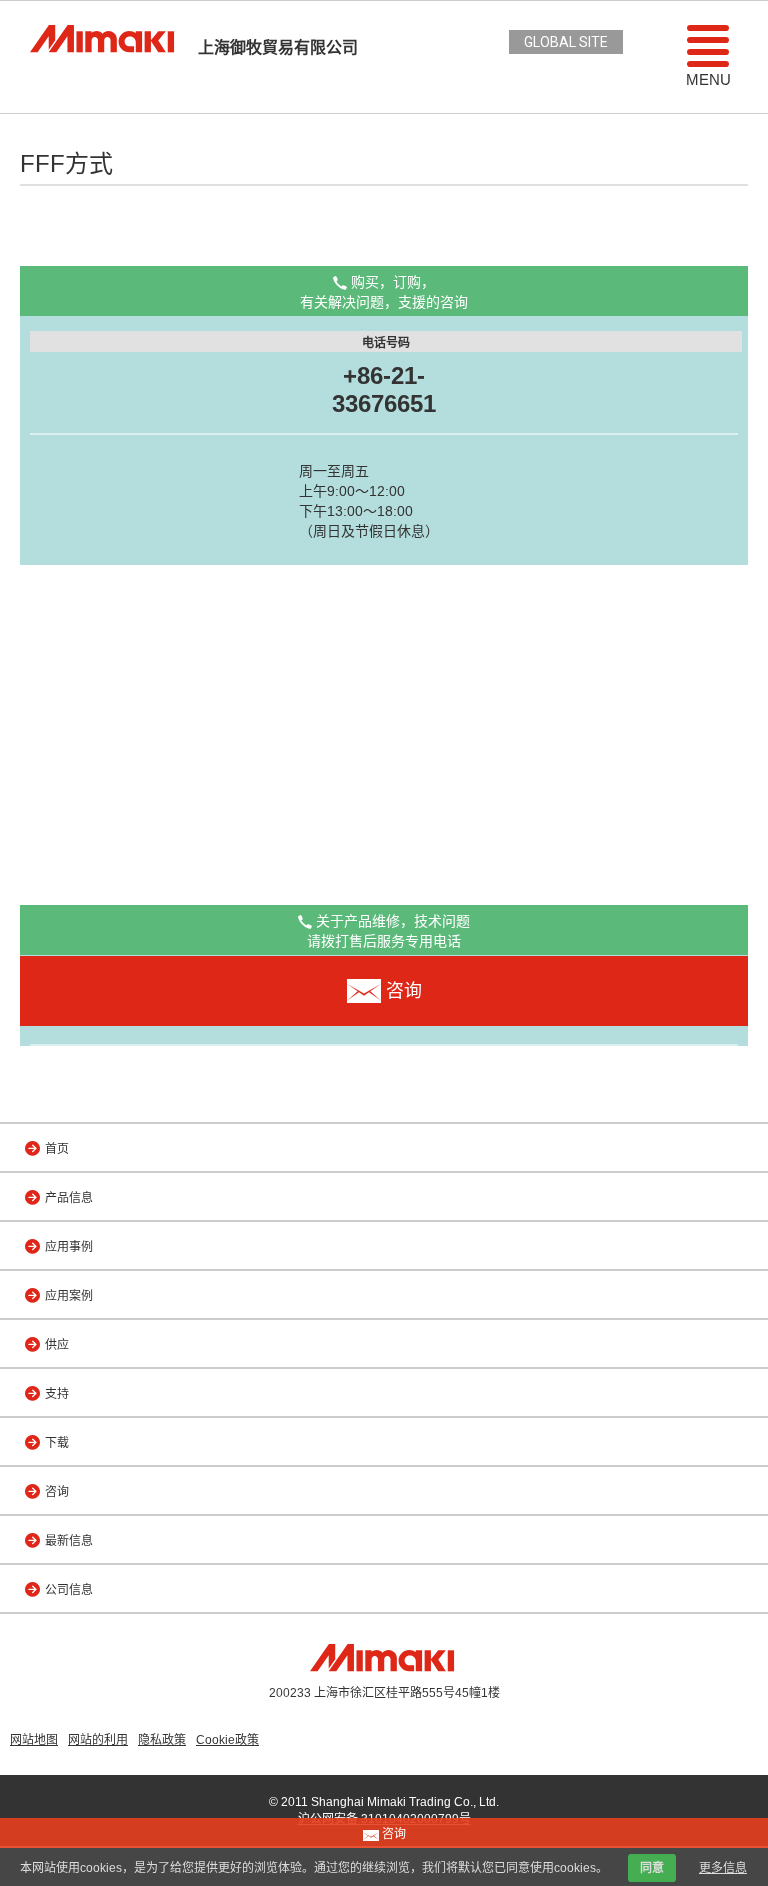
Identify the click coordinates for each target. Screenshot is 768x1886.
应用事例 (69, 1247)
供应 (57, 1345)
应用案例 (69, 1296)
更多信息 (723, 1868)
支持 (57, 1394)
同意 (652, 1868)
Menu (708, 79)
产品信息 (69, 1198)
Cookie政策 (227, 1740)
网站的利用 (98, 1740)
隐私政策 (162, 1740)
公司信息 (69, 1590)
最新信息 (69, 1541)
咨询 (57, 1492)
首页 (57, 1149)
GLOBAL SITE (566, 42)
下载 (57, 1443)
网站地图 (34, 1740)
